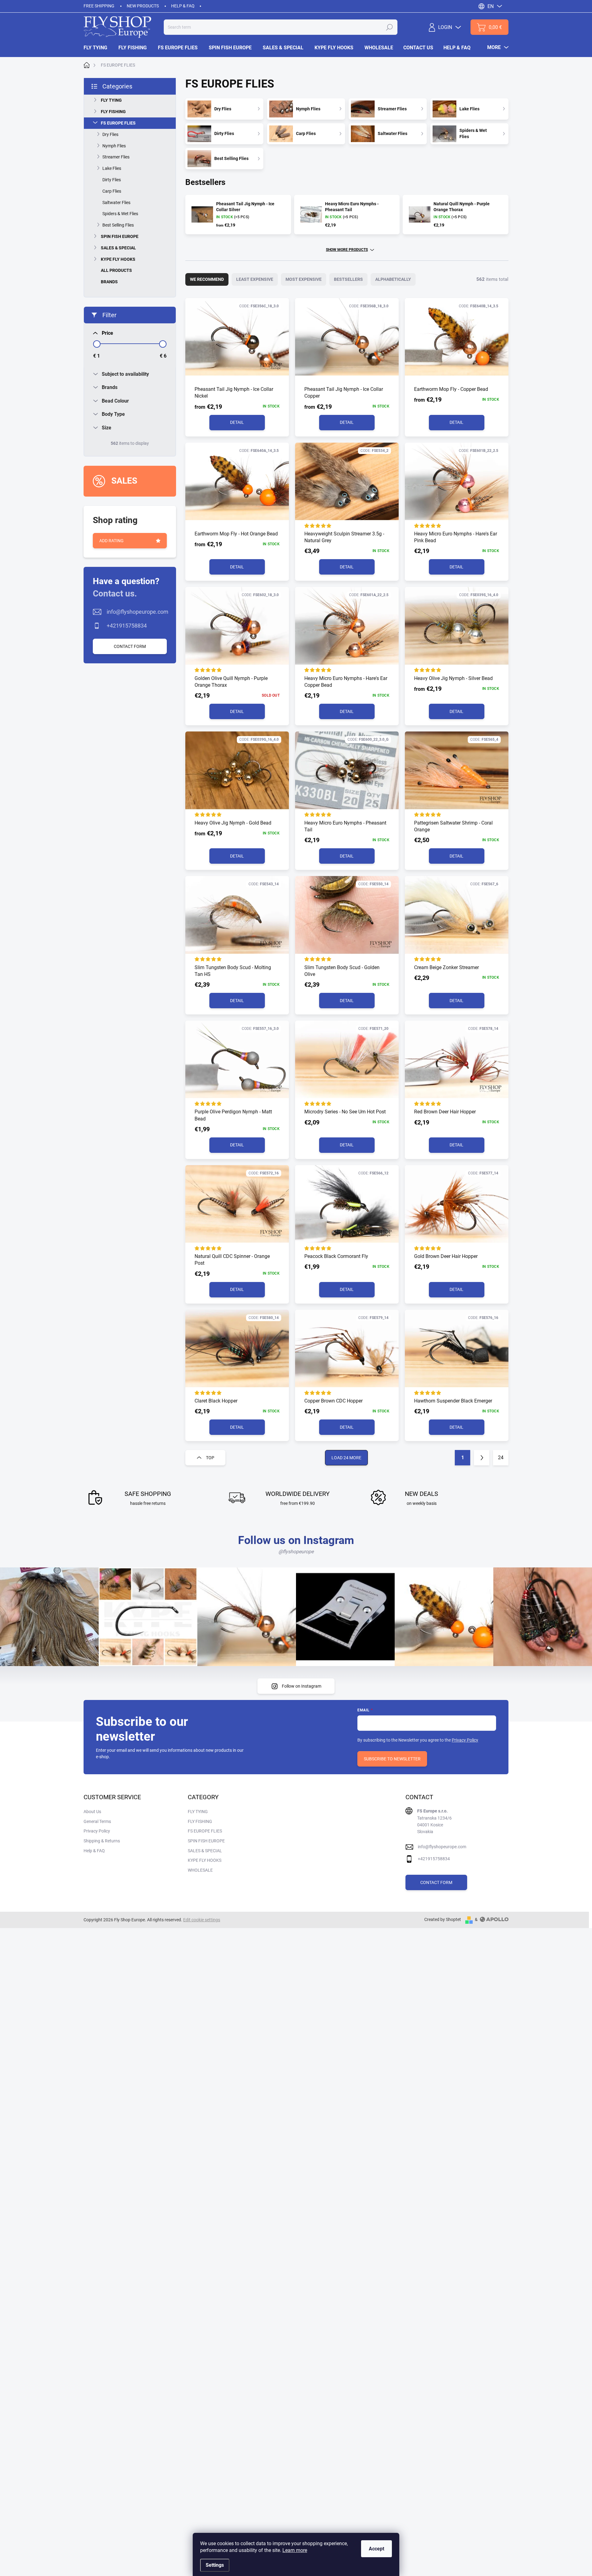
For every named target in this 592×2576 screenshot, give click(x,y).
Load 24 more (346, 1458)
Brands (109, 282)
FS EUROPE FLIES (118, 123)
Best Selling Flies (118, 225)
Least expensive (255, 279)
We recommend (207, 279)
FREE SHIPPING (99, 6)
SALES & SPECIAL (118, 248)
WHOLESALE (200, 1870)
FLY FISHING (113, 112)
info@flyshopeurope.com (138, 612)
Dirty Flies (112, 180)
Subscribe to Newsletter (392, 1759)
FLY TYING (111, 100)
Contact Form (436, 1882)
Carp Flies (112, 191)
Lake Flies (112, 168)
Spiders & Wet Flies (120, 214)
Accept (376, 2549)
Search (389, 27)
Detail (237, 422)
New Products (143, 6)
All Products (116, 270)
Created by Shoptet (443, 1919)
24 (501, 1458)
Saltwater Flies (116, 203)
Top (210, 1458)
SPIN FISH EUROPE (120, 236)
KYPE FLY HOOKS (118, 259)
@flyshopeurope (296, 1552)
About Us (92, 1812)
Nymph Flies (114, 146)
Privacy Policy (465, 1740)
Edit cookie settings (202, 1920)
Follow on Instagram (302, 1686)
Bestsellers (348, 279)
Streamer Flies (116, 157)
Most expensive (304, 279)
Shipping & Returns (102, 1841)
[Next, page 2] (482, 1458)
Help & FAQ (183, 6)
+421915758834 (127, 626)
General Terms (97, 1821)
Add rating (111, 541)
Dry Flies (110, 134)
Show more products (347, 250)
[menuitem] (98, 48)
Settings (215, 2565)
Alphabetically (393, 279)
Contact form (130, 646)
